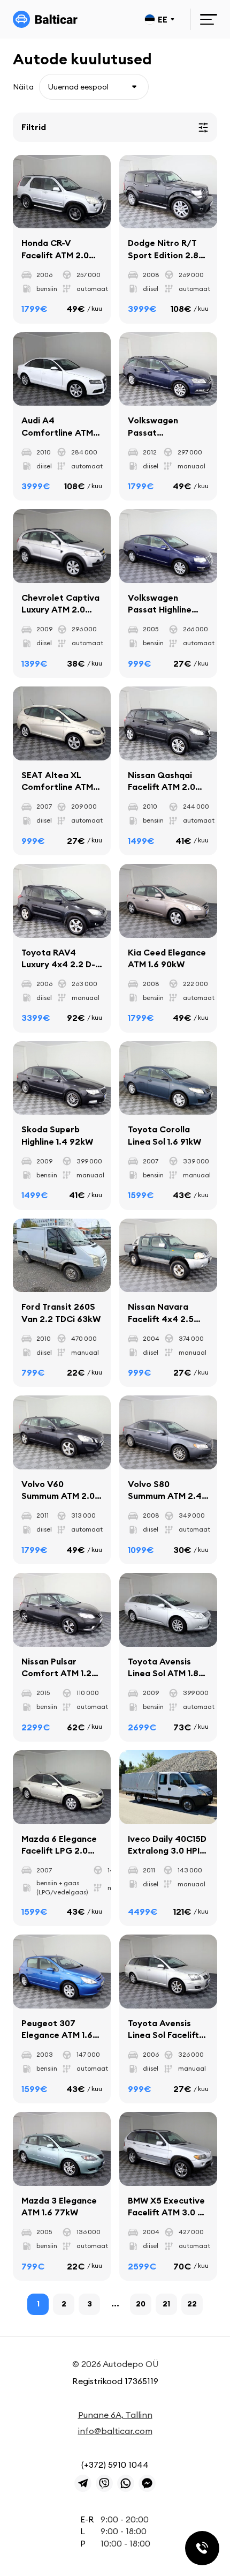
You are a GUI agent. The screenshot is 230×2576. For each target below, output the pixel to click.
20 (141, 2304)
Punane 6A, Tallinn (115, 2415)
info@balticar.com (115, 2431)
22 (192, 2304)
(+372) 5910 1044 (115, 2465)
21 (166, 2304)
